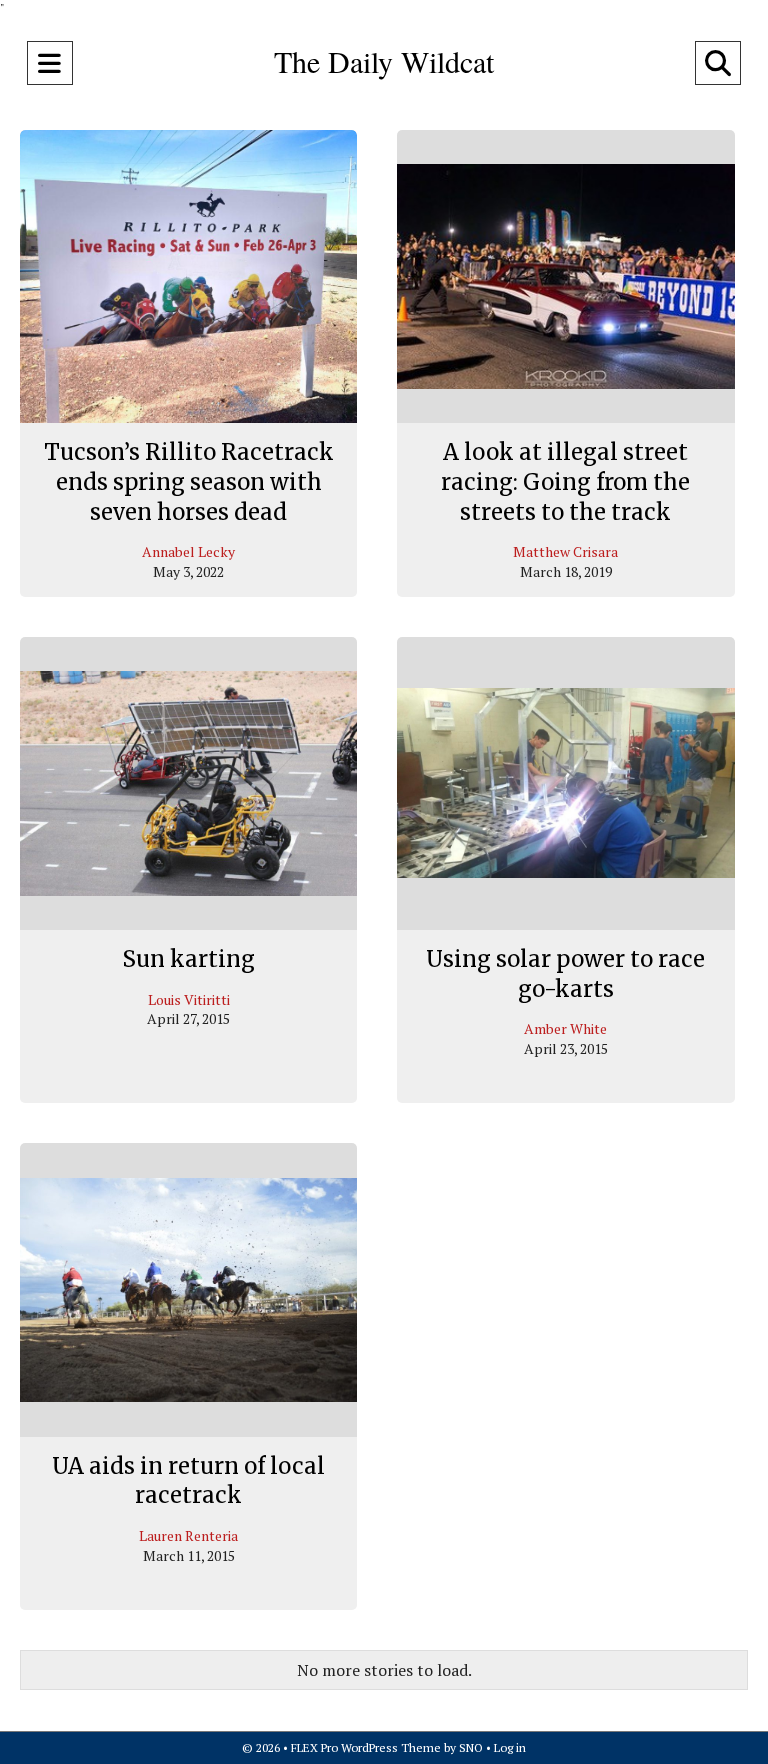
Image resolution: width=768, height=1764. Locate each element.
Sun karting (188, 959)
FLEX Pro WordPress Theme (366, 1747)
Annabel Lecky (188, 551)
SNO (471, 1747)
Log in (510, 1747)
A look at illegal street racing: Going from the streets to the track (565, 481)
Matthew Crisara (565, 551)
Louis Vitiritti (189, 999)
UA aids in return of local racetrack (188, 1481)
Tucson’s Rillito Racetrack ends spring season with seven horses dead (189, 481)
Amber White (565, 1028)
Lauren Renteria (188, 1535)
